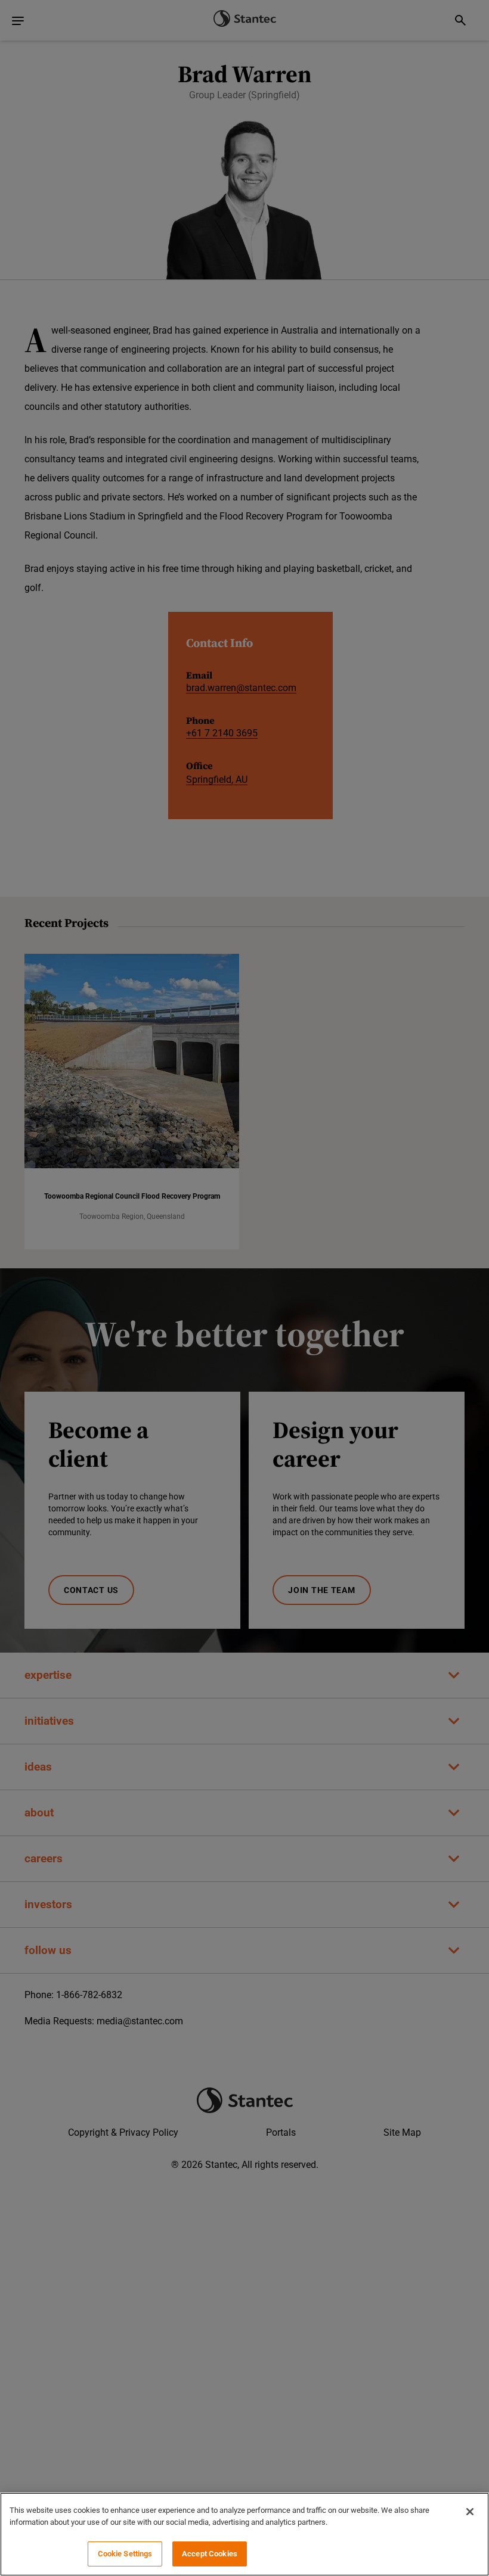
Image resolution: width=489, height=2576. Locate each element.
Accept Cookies (210, 2554)
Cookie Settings (125, 2554)
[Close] (470, 2512)
